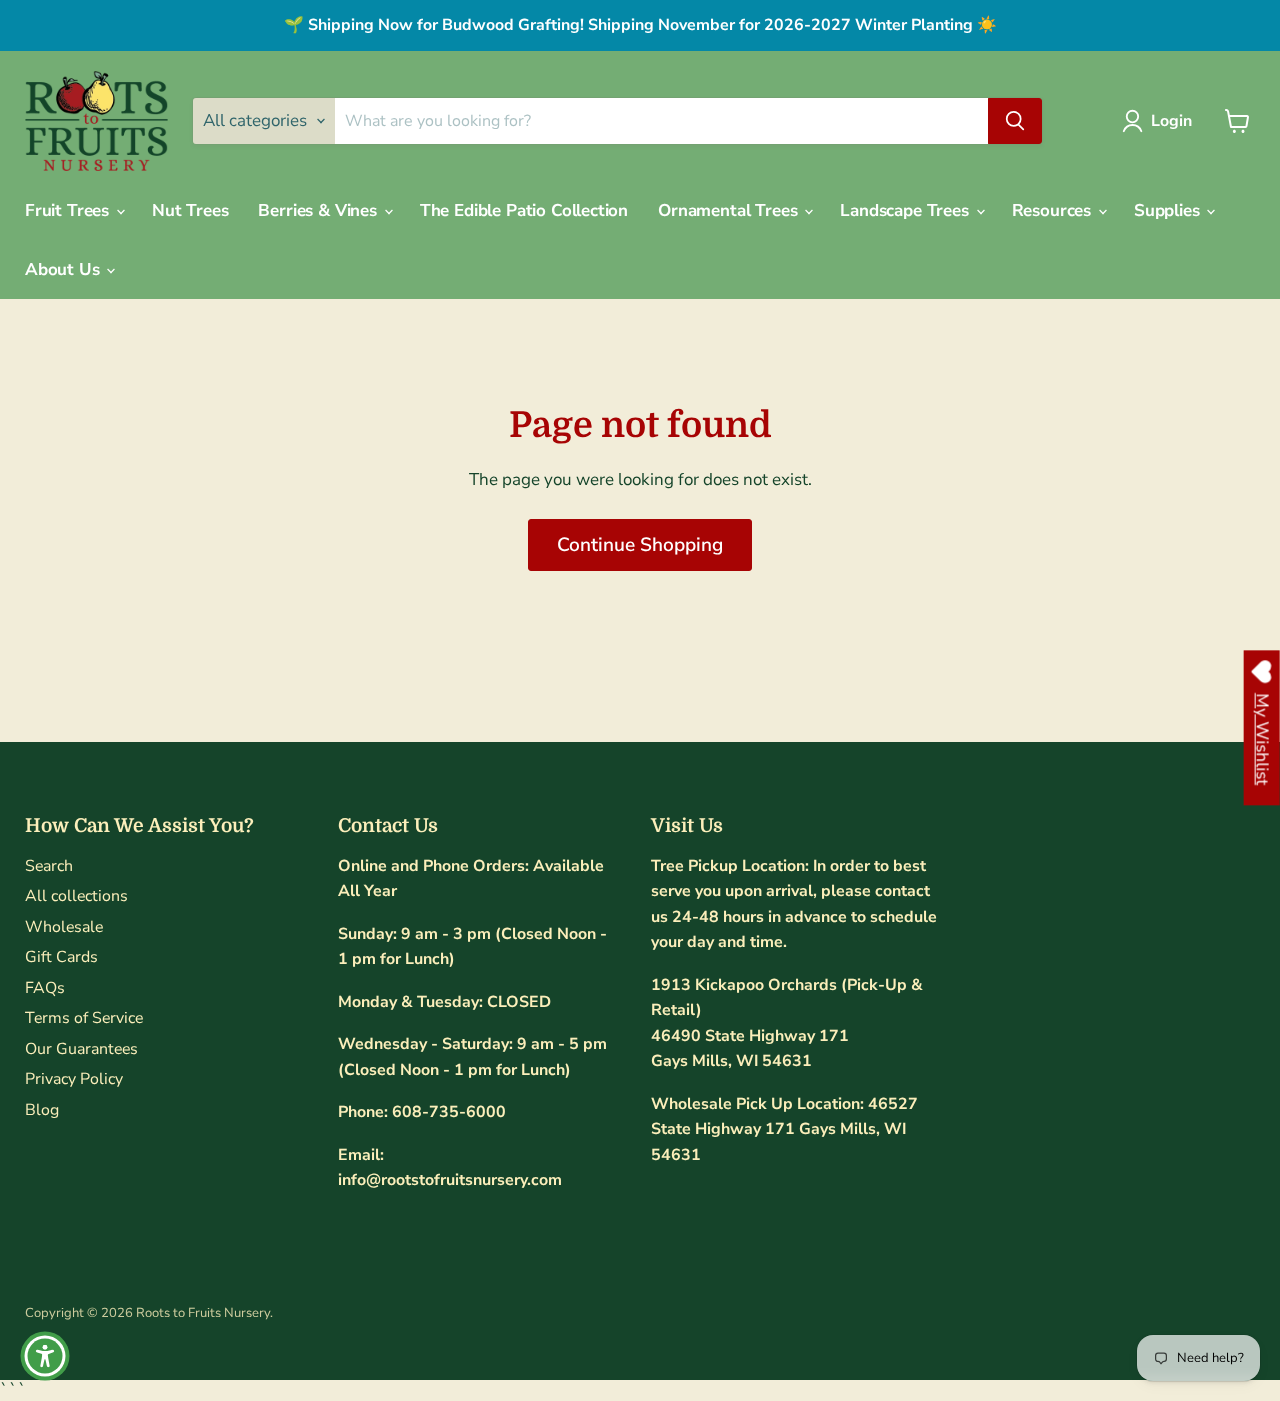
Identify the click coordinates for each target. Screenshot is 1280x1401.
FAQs (45, 988)
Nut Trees (190, 210)
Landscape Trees (906, 210)
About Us (64, 269)
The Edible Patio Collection (524, 210)
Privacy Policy (74, 1079)
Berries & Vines (319, 210)
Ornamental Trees (730, 210)
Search (49, 866)
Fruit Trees (69, 210)
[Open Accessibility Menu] (45, 1356)
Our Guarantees (81, 1049)
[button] (1161, 121)
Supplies (1169, 210)
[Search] (1015, 121)
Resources (1054, 210)
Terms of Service (84, 1018)
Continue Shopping (640, 545)
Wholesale (64, 927)
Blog (42, 1110)
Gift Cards (61, 957)
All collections (76, 896)
